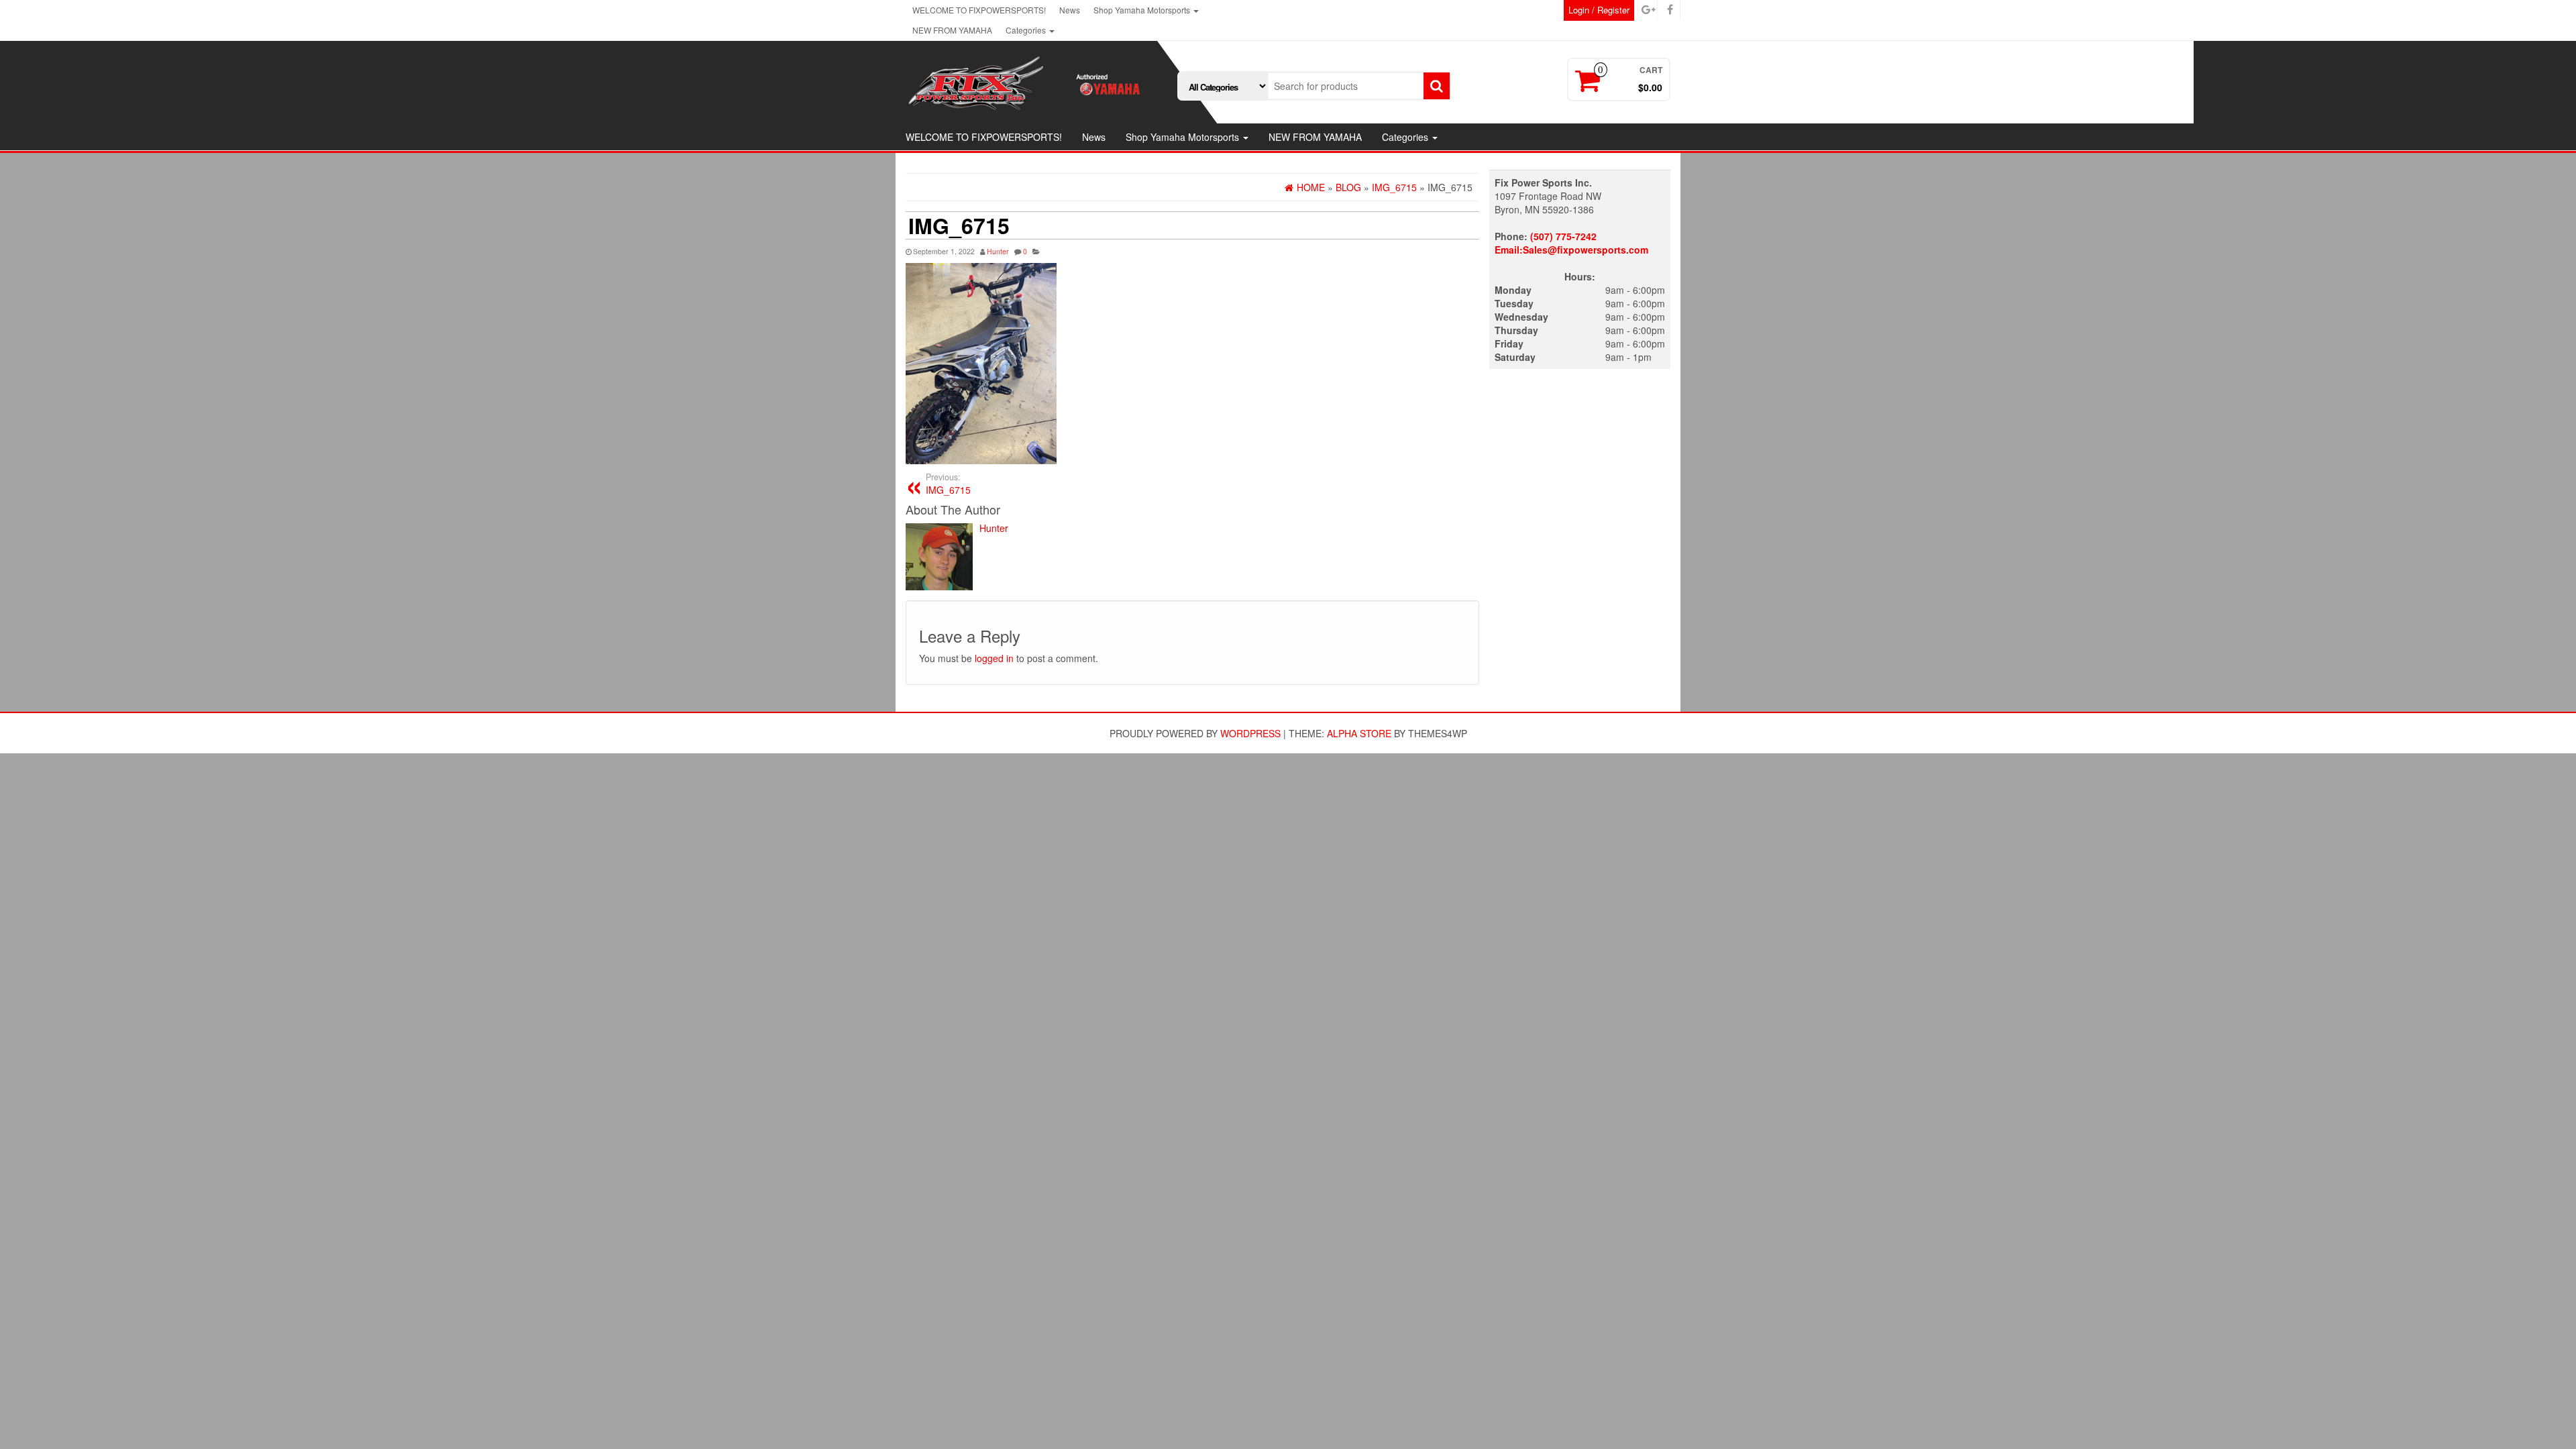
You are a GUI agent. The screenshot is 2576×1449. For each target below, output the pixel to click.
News (1070, 10)
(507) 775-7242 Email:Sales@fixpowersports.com (1571, 243)
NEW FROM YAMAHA (952, 30)
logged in (994, 658)
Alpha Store (1359, 733)
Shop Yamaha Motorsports (1143, 10)
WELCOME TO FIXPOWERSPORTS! (979, 10)
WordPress (1250, 733)
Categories (1027, 30)
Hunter (998, 251)
